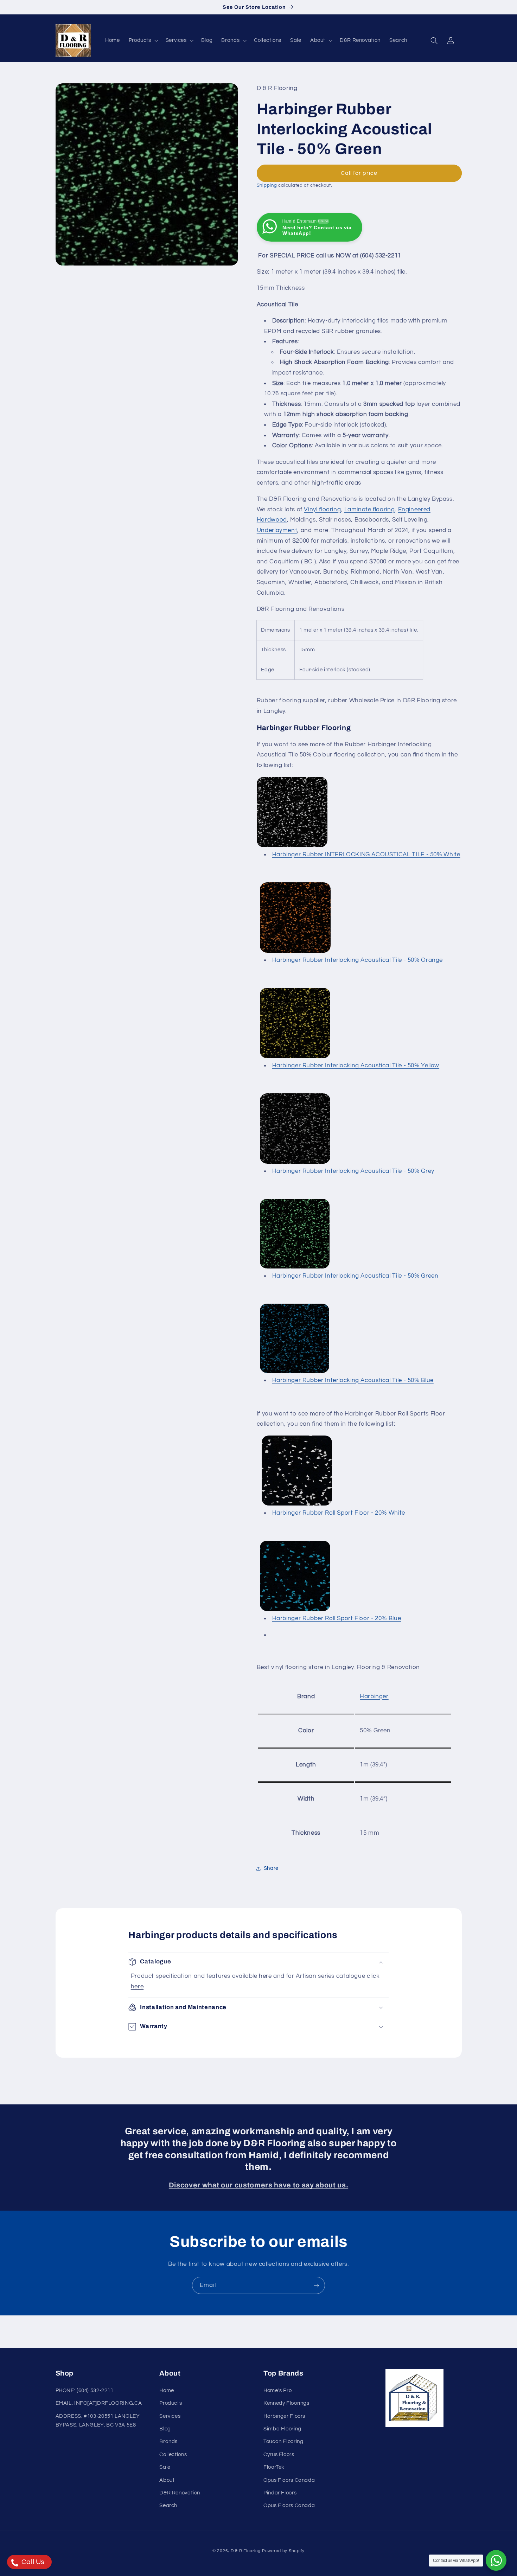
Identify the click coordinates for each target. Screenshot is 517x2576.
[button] (143, 40)
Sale (165, 2467)
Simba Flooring (282, 2429)
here (266, 1976)
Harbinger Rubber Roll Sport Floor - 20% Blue (337, 1618)
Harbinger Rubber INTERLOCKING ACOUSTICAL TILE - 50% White (366, 855)
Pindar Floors (280, 2493)
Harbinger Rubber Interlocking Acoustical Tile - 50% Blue (353, 1380)
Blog (165, 2429)
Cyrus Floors (279, 2454)
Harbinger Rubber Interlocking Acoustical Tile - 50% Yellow (356, 1066)
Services (170, 2416)
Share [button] (271, 1868)
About (167, 2480)
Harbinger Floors (284, 2416)
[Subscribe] (317, 2285)
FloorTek (274, 2467)
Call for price (359, 173)
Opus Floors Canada (289, 2480)
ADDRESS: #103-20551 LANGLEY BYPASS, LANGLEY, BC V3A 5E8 (98, 2420)
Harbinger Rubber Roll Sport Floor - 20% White (339, 1513)
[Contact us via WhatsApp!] (496, 2560)
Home (167, 2390)
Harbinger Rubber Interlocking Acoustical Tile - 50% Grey (353, 1171)
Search (168, 2505)
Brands (168, 2441)
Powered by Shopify (283, 2551)
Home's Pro (277, 2390)
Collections (173, 2454)
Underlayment (277, 530)
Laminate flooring (370, 510)
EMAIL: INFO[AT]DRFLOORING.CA (99, 2403)
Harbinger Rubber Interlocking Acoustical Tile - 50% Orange (358, 960)
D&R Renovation (180, 2493)
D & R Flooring (246, 2551)
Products (171, 2403)
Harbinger (374, 1696)
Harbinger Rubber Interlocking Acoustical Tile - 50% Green (355, 1276)
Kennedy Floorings (286, 2403)
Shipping (267, 186)
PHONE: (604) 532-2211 (85, 2390)
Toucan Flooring (283, 2441)
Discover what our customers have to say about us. (258, 2185)
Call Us (32, 2562)
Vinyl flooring (322, 510)
